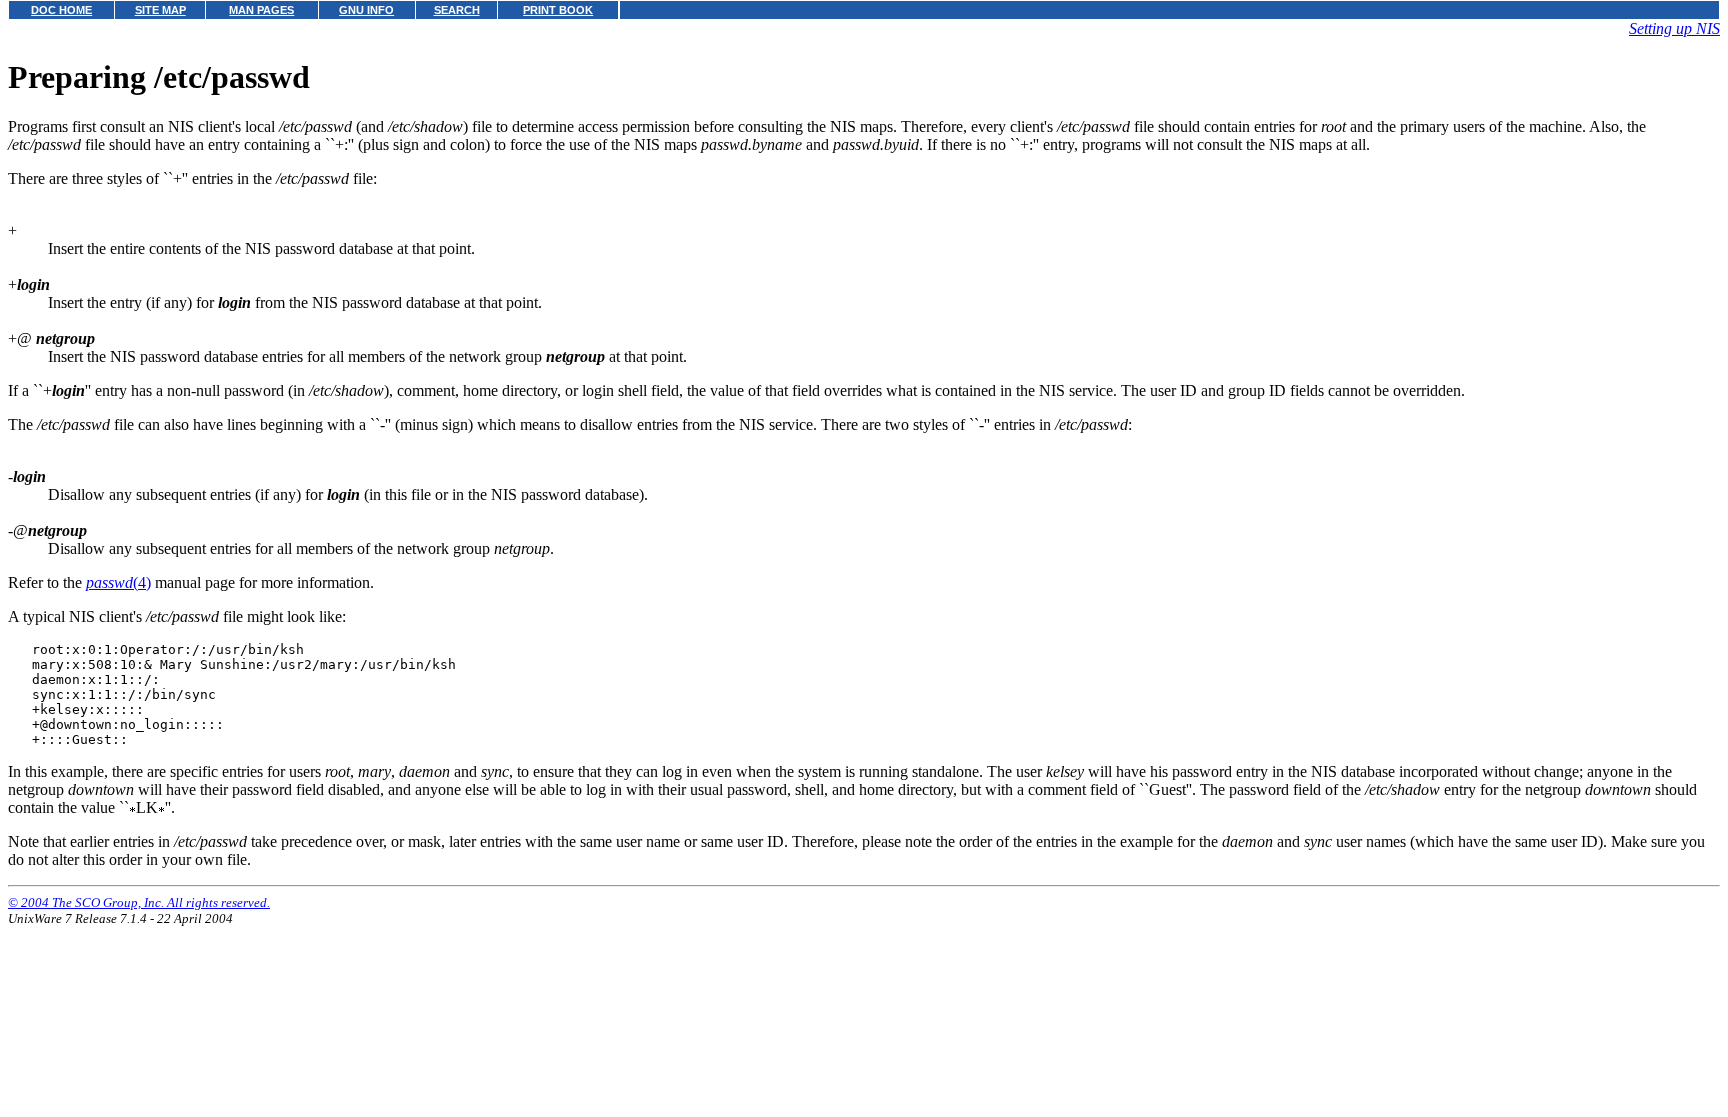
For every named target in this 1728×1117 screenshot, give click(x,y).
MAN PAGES (261, 10)
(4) (118, 582)
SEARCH (457, 10)
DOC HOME (61, 10)
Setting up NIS (1674, 28)
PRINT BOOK (558, 10)
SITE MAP (160, 10)
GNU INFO (366, 10)
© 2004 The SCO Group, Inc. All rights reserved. (139, 902)
